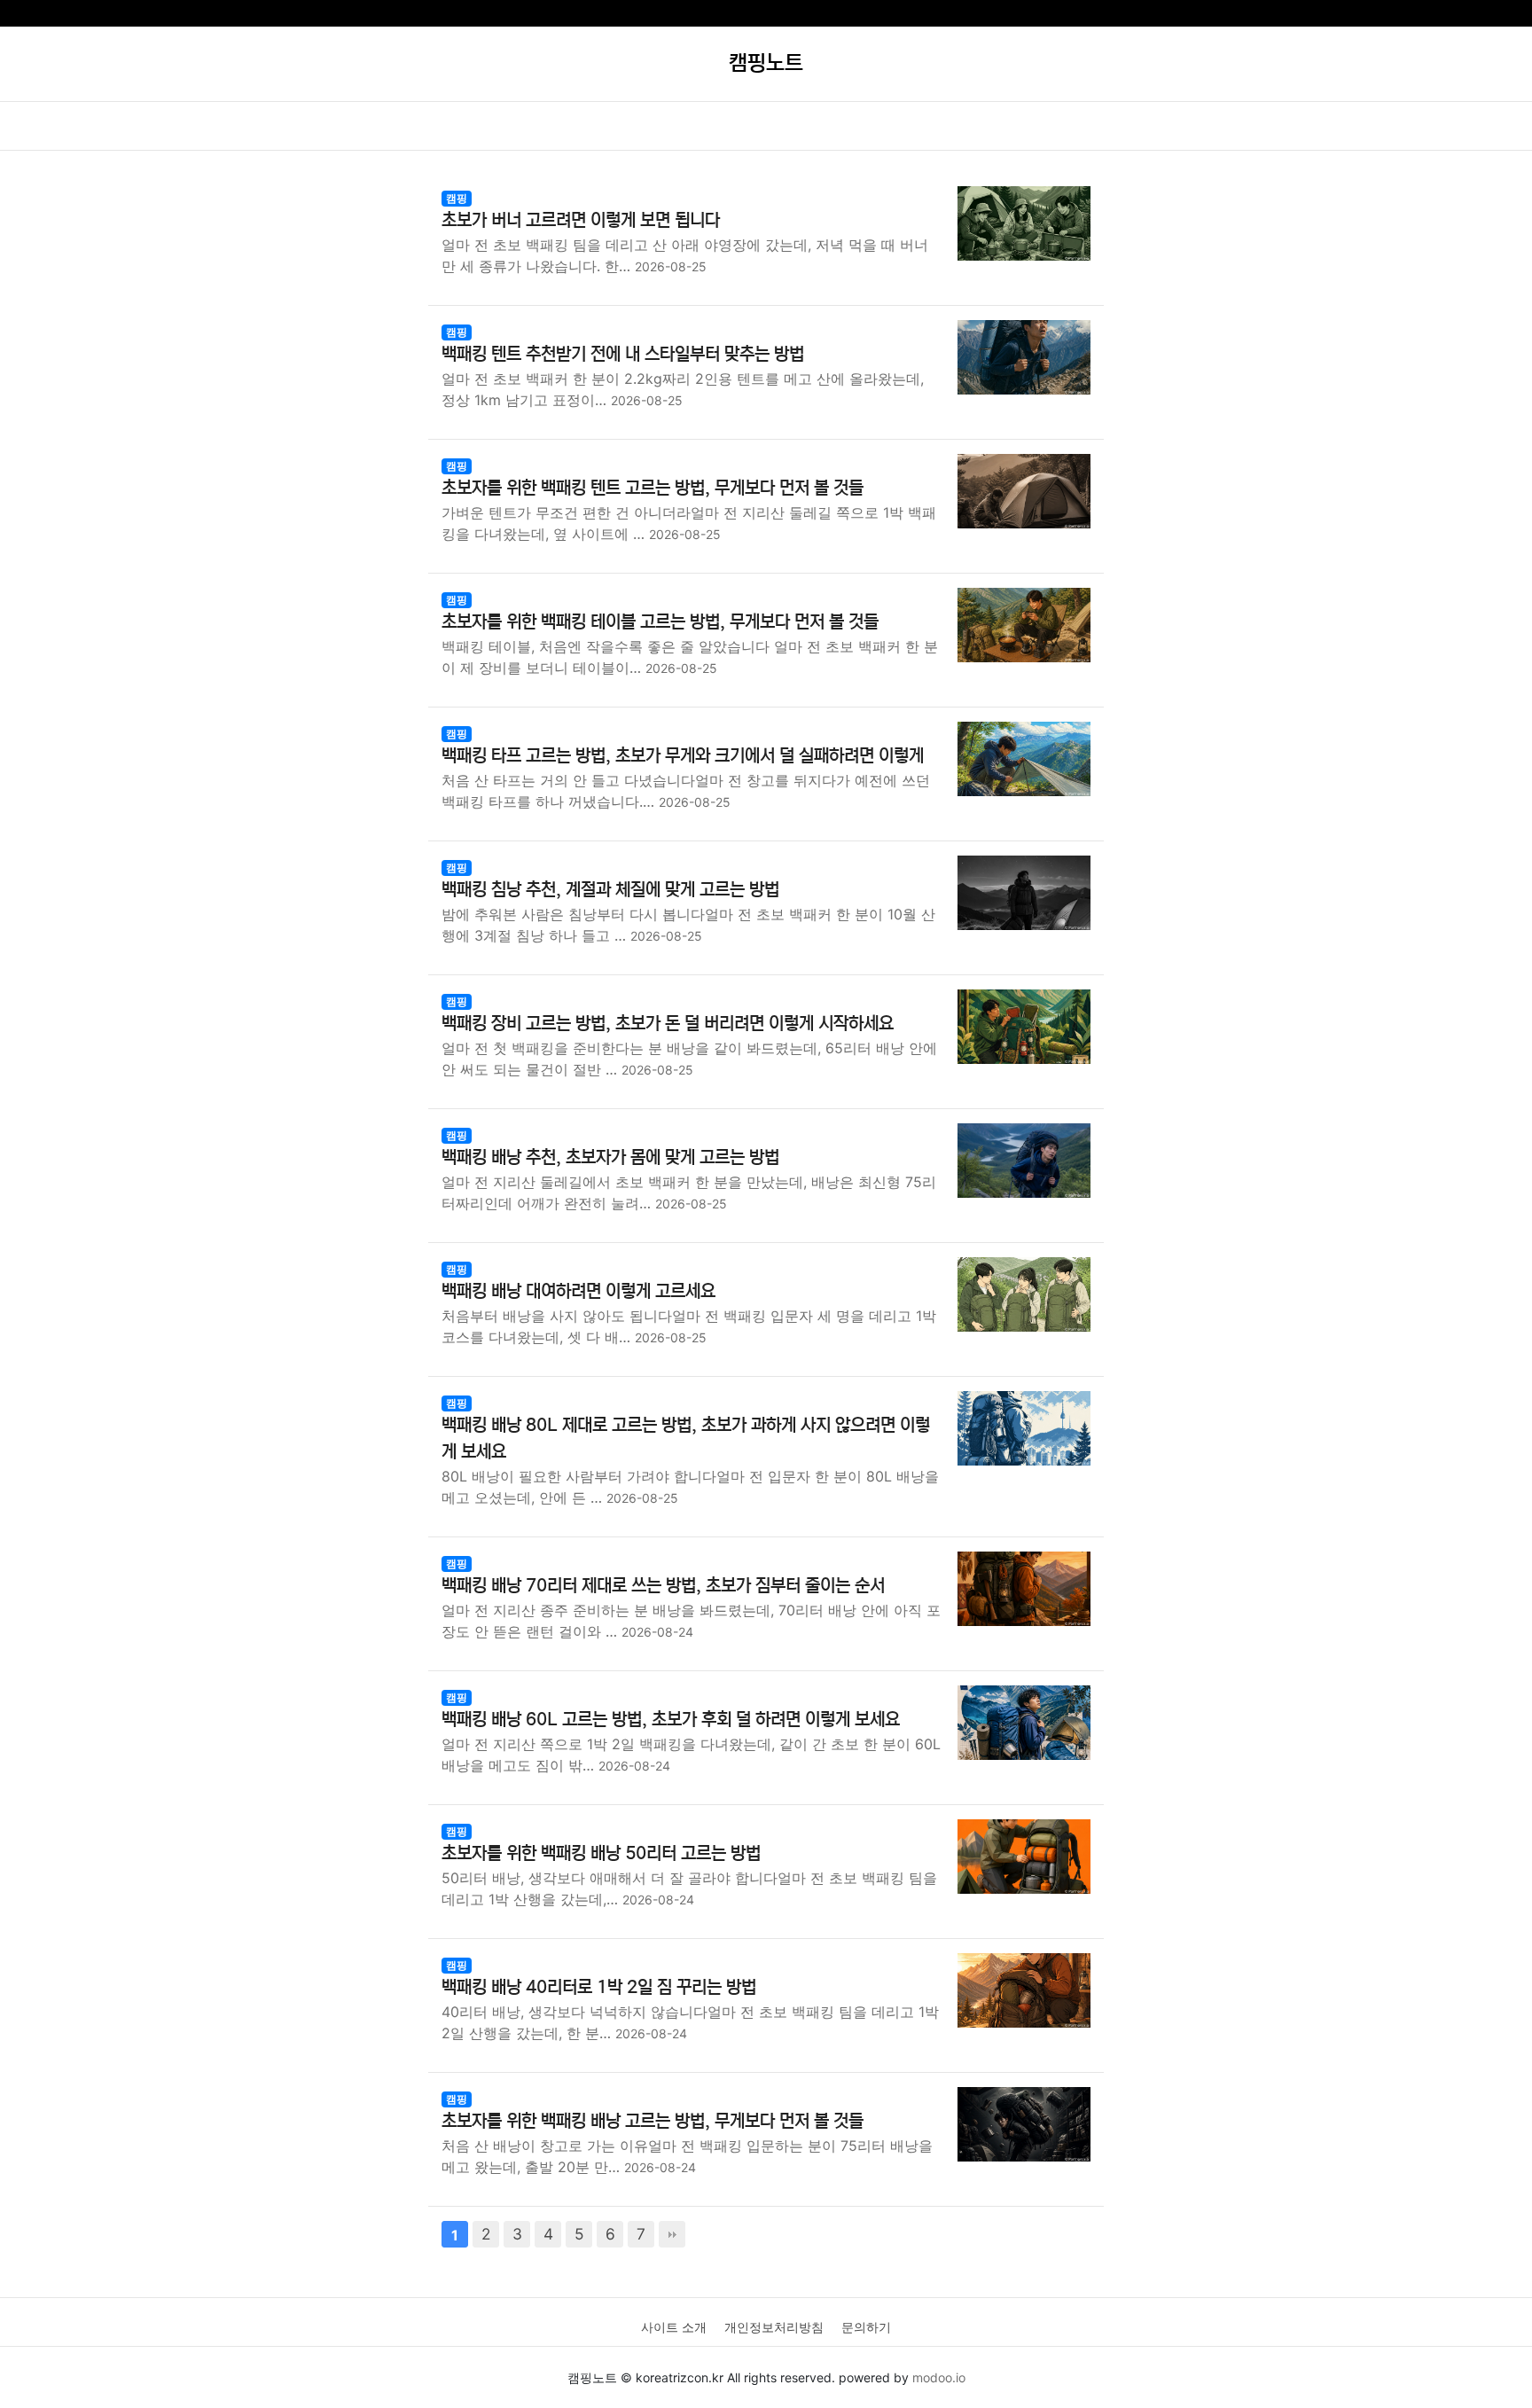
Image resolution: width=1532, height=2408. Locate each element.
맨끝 (672, 2234)
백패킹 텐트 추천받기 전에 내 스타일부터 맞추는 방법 (623, 354)
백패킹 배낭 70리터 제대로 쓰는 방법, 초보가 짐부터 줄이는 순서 (663, 1586)
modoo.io (939, 2377)
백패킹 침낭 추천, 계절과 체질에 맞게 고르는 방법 (610, 890)
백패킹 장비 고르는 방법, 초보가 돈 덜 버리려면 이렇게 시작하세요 (668, 1024)
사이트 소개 (674, 2327)
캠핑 (457, 198)
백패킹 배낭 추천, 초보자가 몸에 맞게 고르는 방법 (610, 1157)
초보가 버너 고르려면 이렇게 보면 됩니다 (581, 220)
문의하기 (866, 2327)
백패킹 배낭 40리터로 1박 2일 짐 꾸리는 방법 (599, 1987)
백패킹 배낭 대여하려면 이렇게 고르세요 (578, 1291)
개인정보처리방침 (774, 2327)
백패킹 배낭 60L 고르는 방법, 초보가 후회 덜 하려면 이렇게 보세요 (671, 1720)
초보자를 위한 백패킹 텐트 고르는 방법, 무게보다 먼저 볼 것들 (653, 488)
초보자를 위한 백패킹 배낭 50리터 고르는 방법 (601, 1853)
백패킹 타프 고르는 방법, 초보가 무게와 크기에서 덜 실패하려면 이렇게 (683, 756)
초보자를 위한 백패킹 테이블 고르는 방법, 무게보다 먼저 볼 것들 (660, 622)
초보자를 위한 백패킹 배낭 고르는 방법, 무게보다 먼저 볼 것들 (653, 2121)
